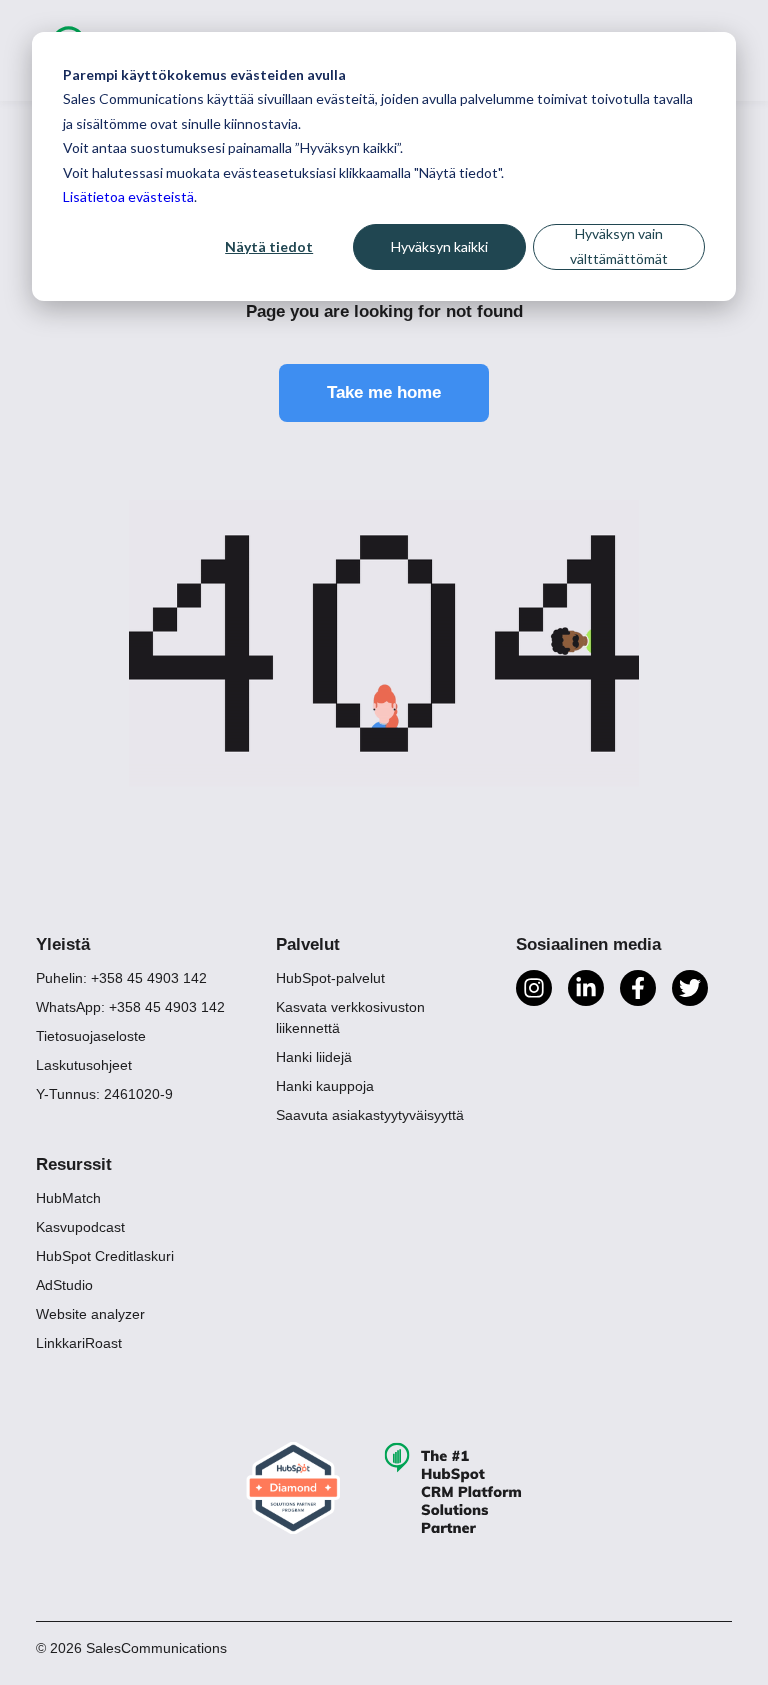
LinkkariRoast (79, 1343)
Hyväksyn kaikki (439, 246)
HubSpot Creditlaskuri (105, 1256)
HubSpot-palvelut (330, 978)
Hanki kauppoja (325, 1086)
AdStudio (64, 1285)
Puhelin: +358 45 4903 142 (121, 978)
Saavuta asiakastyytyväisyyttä (370, 1115)
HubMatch (68, 1198)
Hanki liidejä (314, 1057)
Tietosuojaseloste (91, 1036)
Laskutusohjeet (84, 1065)
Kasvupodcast (80, 1227)
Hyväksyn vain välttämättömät (619, 246)
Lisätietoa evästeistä (128, 196)
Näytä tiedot (269, 246)
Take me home (384, 392)
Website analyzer (90, 1314)
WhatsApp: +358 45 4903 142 (130, 1007)
